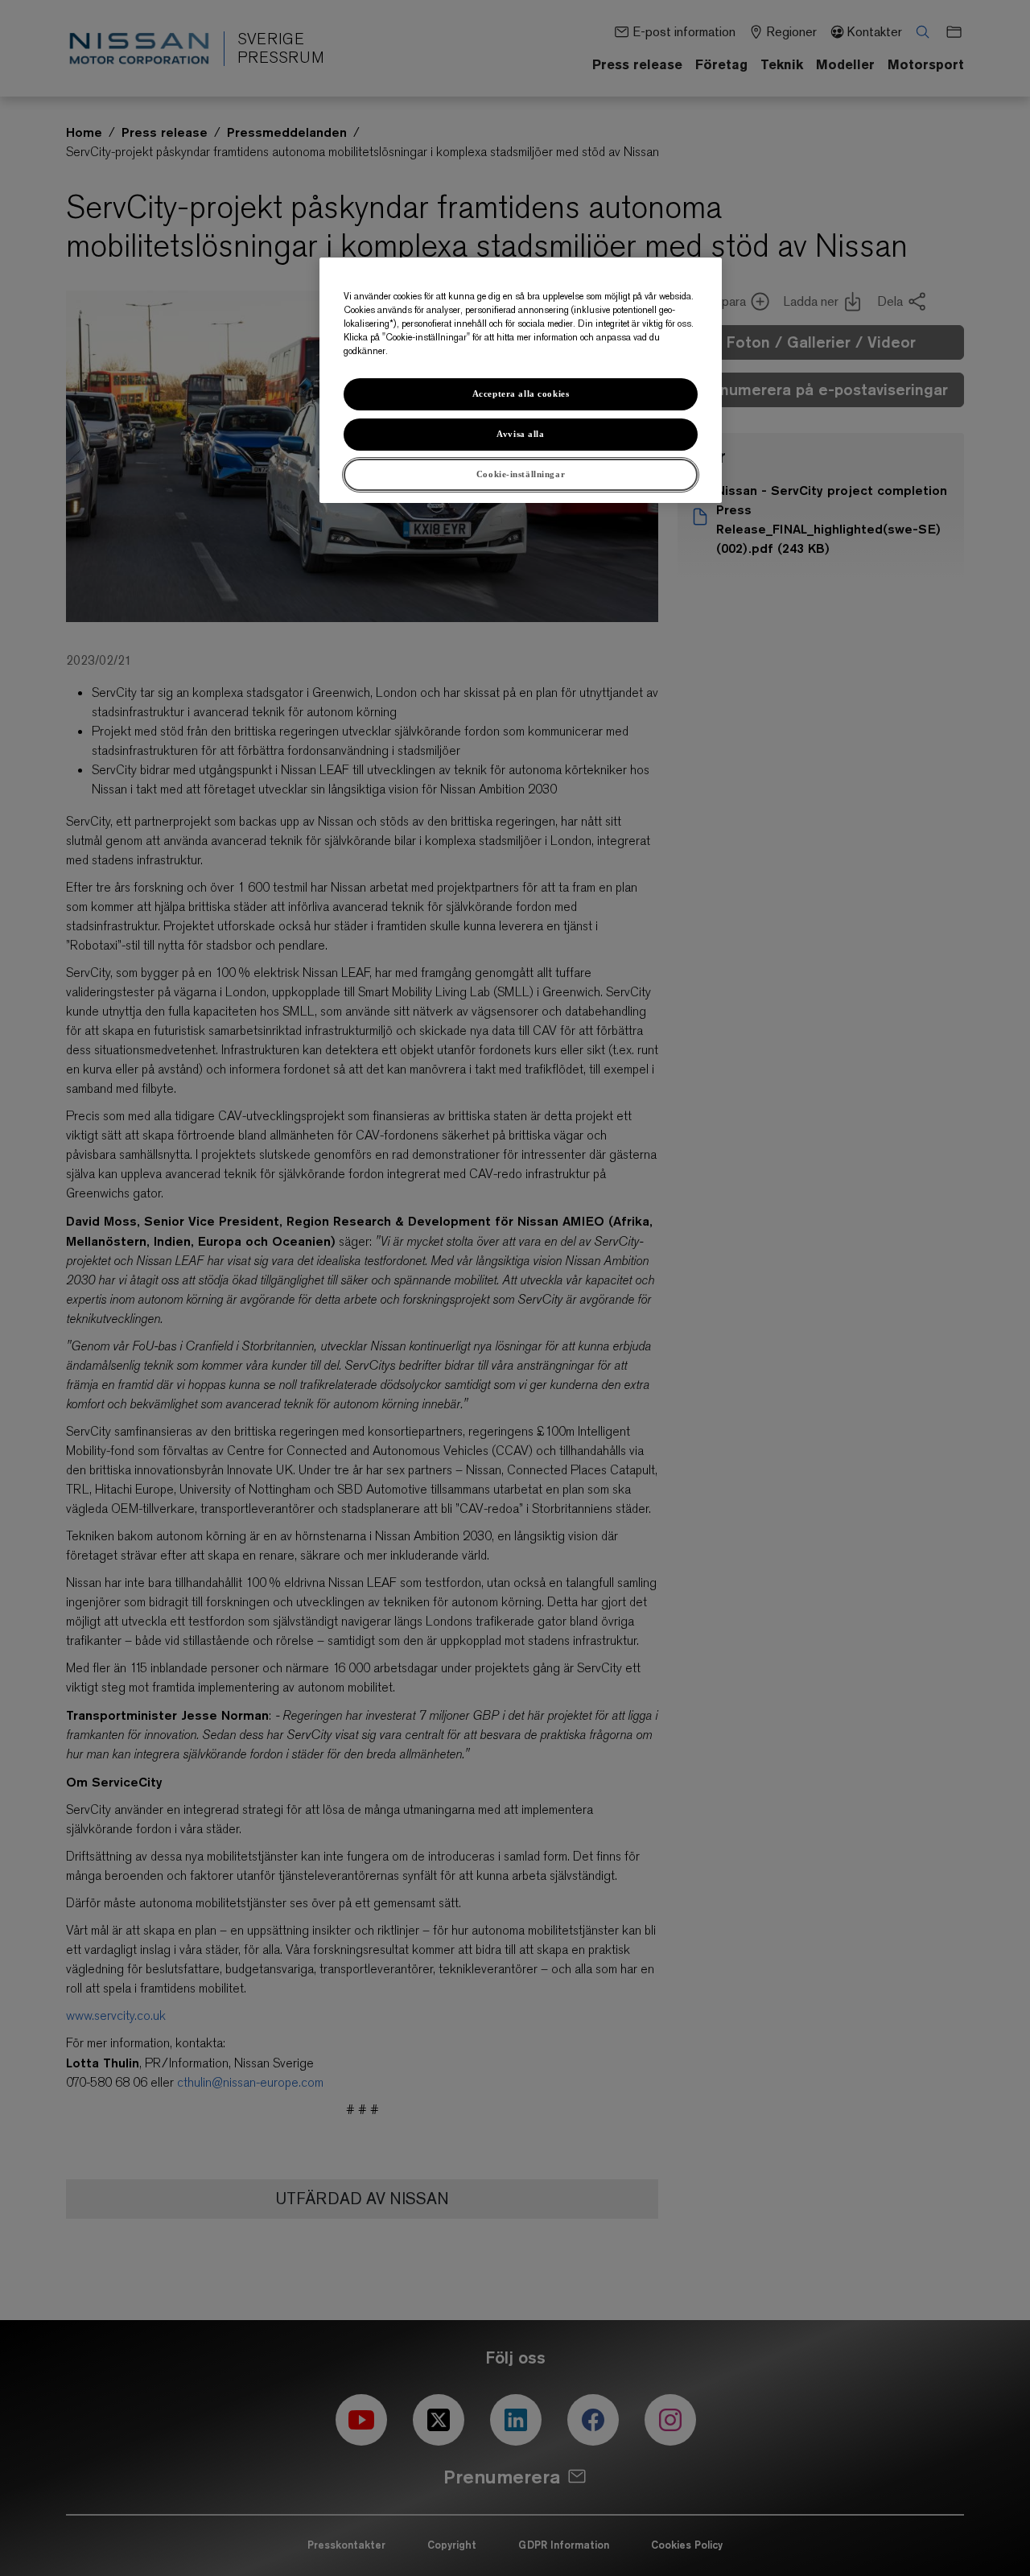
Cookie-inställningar (521, 474)
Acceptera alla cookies (521, 394)
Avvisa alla (520, 434)
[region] (521, 380)
